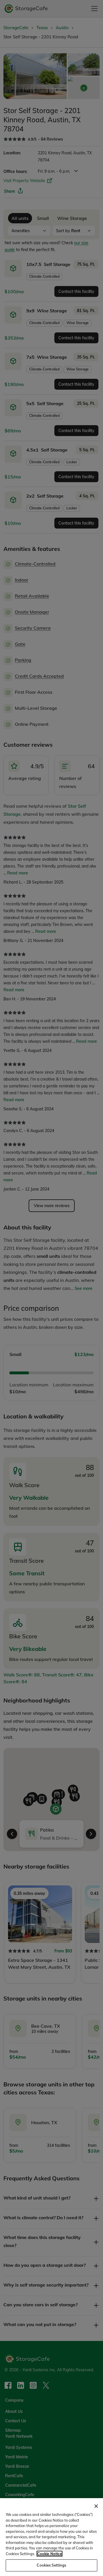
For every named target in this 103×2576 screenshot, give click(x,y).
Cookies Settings (51, 2565)
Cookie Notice (49, 2554)
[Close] (96, 2506)
